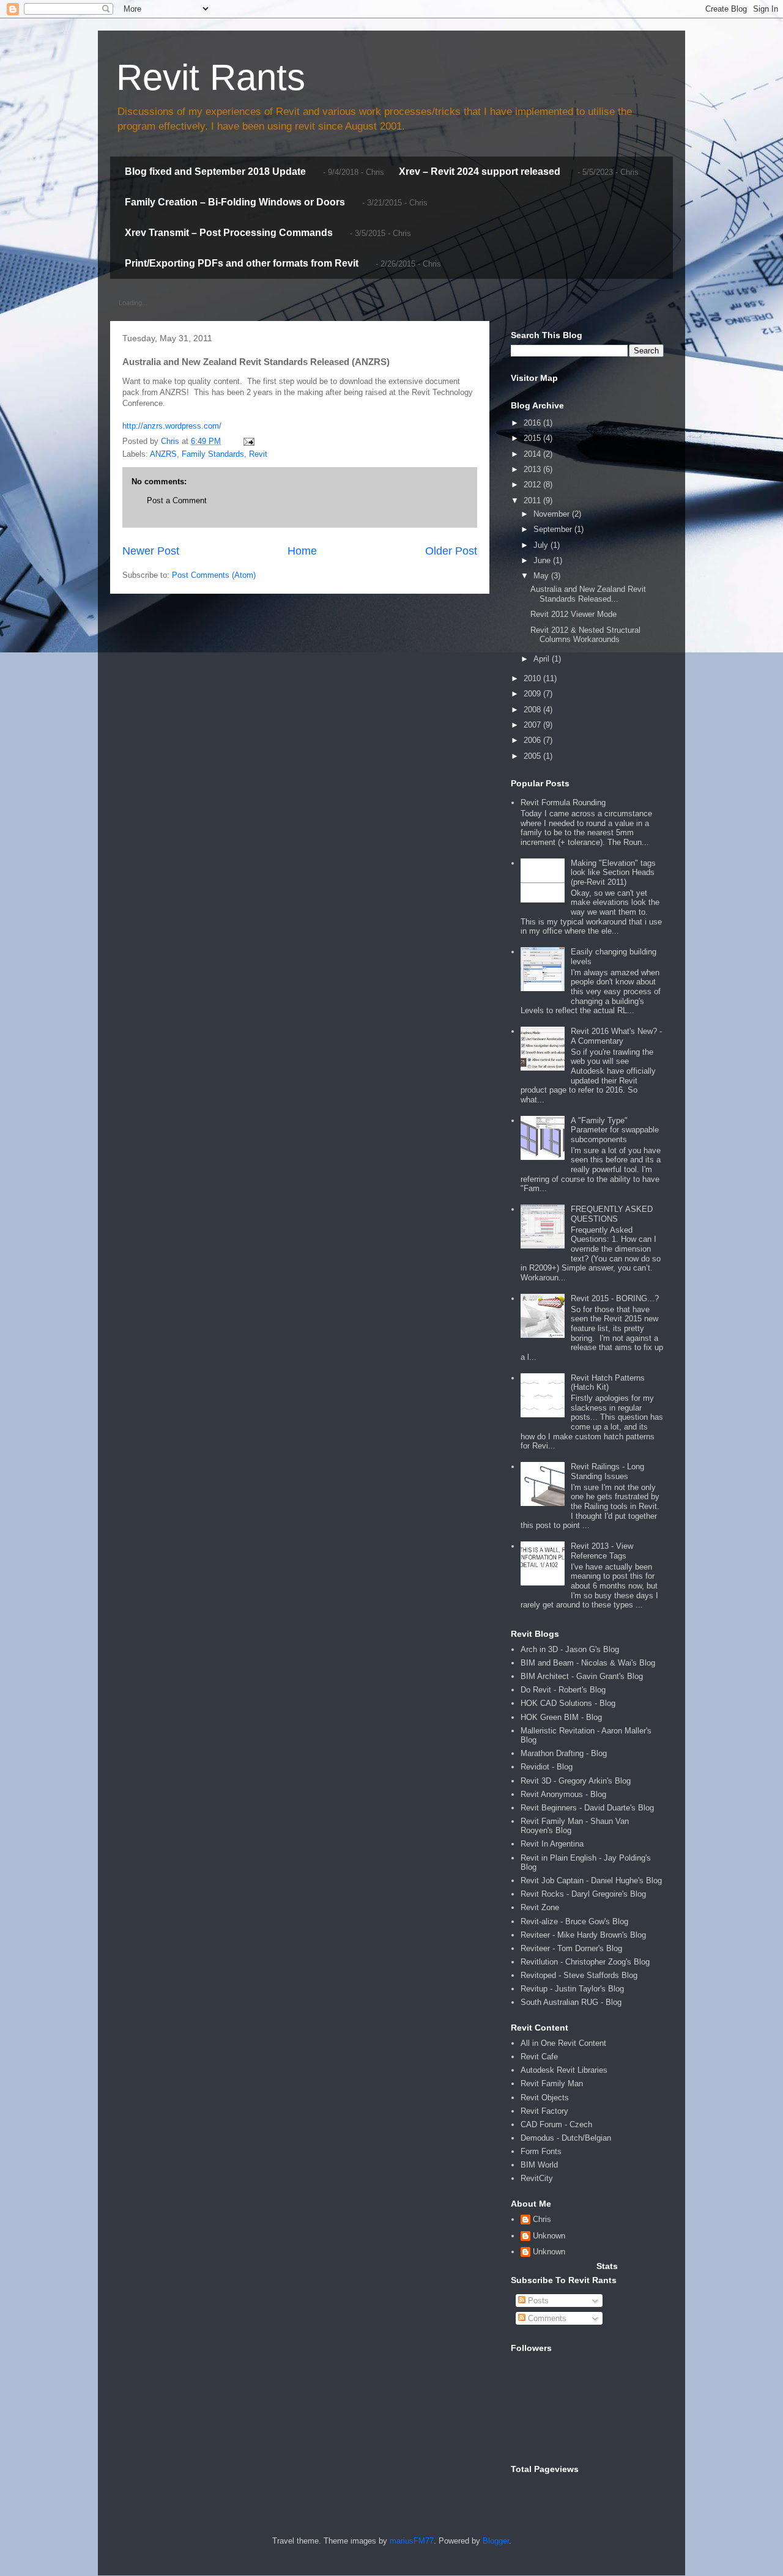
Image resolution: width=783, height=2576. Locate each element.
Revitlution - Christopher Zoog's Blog (585, 1962)
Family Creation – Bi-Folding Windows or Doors (235, 202)
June (543, 560)
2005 (533, 756)
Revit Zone (540, 1907)
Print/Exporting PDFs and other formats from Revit (242, 263)
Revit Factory (544, 2111)
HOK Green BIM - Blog (561, 1717)
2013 (533, 469)
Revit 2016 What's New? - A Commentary (616, 1036)
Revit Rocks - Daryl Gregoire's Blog (583, 1894)
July (542, 545)
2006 (533, 740)
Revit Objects (545, 2098)
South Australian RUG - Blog (571, 2002)
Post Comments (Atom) (214, 575)
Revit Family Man (552, 2083)
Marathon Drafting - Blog (564, 1753)
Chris (542, 2219)
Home (302, 551)
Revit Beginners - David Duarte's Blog (587, 1808)
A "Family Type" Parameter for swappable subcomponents (615, 1130)
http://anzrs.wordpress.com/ (172, 426)
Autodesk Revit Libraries (564, 2070)
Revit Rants (211, 77)
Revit (258, 454)
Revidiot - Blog (547, 1767)
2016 (533, 423)
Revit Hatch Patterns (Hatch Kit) (608, 1383)
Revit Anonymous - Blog (563, 1794)
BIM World (539, 2165)
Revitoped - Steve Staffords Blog (579, 1975)
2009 (533, 694)
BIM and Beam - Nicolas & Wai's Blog (588, 1663)
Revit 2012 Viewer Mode (573, 614)
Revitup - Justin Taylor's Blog (572, 1989)
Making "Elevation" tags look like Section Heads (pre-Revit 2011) (613, 873)
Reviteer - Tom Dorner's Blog (571, 1948)
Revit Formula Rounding (563, 803)
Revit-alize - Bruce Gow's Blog (574, 1921)
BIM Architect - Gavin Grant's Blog (582, 1676)
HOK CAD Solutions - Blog (568, 1703)
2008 (533, 710)
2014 (533, 454)
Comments (546, 2318)
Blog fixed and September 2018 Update (215, 172)
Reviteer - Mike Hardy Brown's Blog (583, 1935)
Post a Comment (177, 500)
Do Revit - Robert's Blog (563, 1690)
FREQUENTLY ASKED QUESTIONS (612, 1214)
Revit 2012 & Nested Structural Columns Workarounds (585, 635)
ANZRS (163, 454)
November (553, 514)
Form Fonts (541, 2151)
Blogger (496, 2541)
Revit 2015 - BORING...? (615, 1298)
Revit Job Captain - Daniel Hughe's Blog (591, 1880)
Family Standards (213, 454)
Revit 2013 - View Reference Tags (602, 1551)
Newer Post (151, 551)
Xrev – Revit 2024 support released (480, 172)
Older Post (451, 551)
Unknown (549, 2236)
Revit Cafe (539, 2057)
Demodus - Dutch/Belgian (566, 2138)
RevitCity (537, 2178)
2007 (533, 725)
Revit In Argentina (552, 1844)
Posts (537, 2301)
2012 (533, 485)
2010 (533, 678)
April (543, 659)
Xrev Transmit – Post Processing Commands (229, 233)
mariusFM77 (412, 2541)
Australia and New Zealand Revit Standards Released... (588, 594)
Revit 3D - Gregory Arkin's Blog (576, 1781)
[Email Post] (248, 441)
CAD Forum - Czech (556, 2124)
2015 (533, 438)
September (554, 529)
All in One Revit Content (563, 2043)
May (542, 576)
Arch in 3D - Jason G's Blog (570, 1649)
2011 (533, 500)
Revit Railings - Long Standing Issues (607, 1471)
